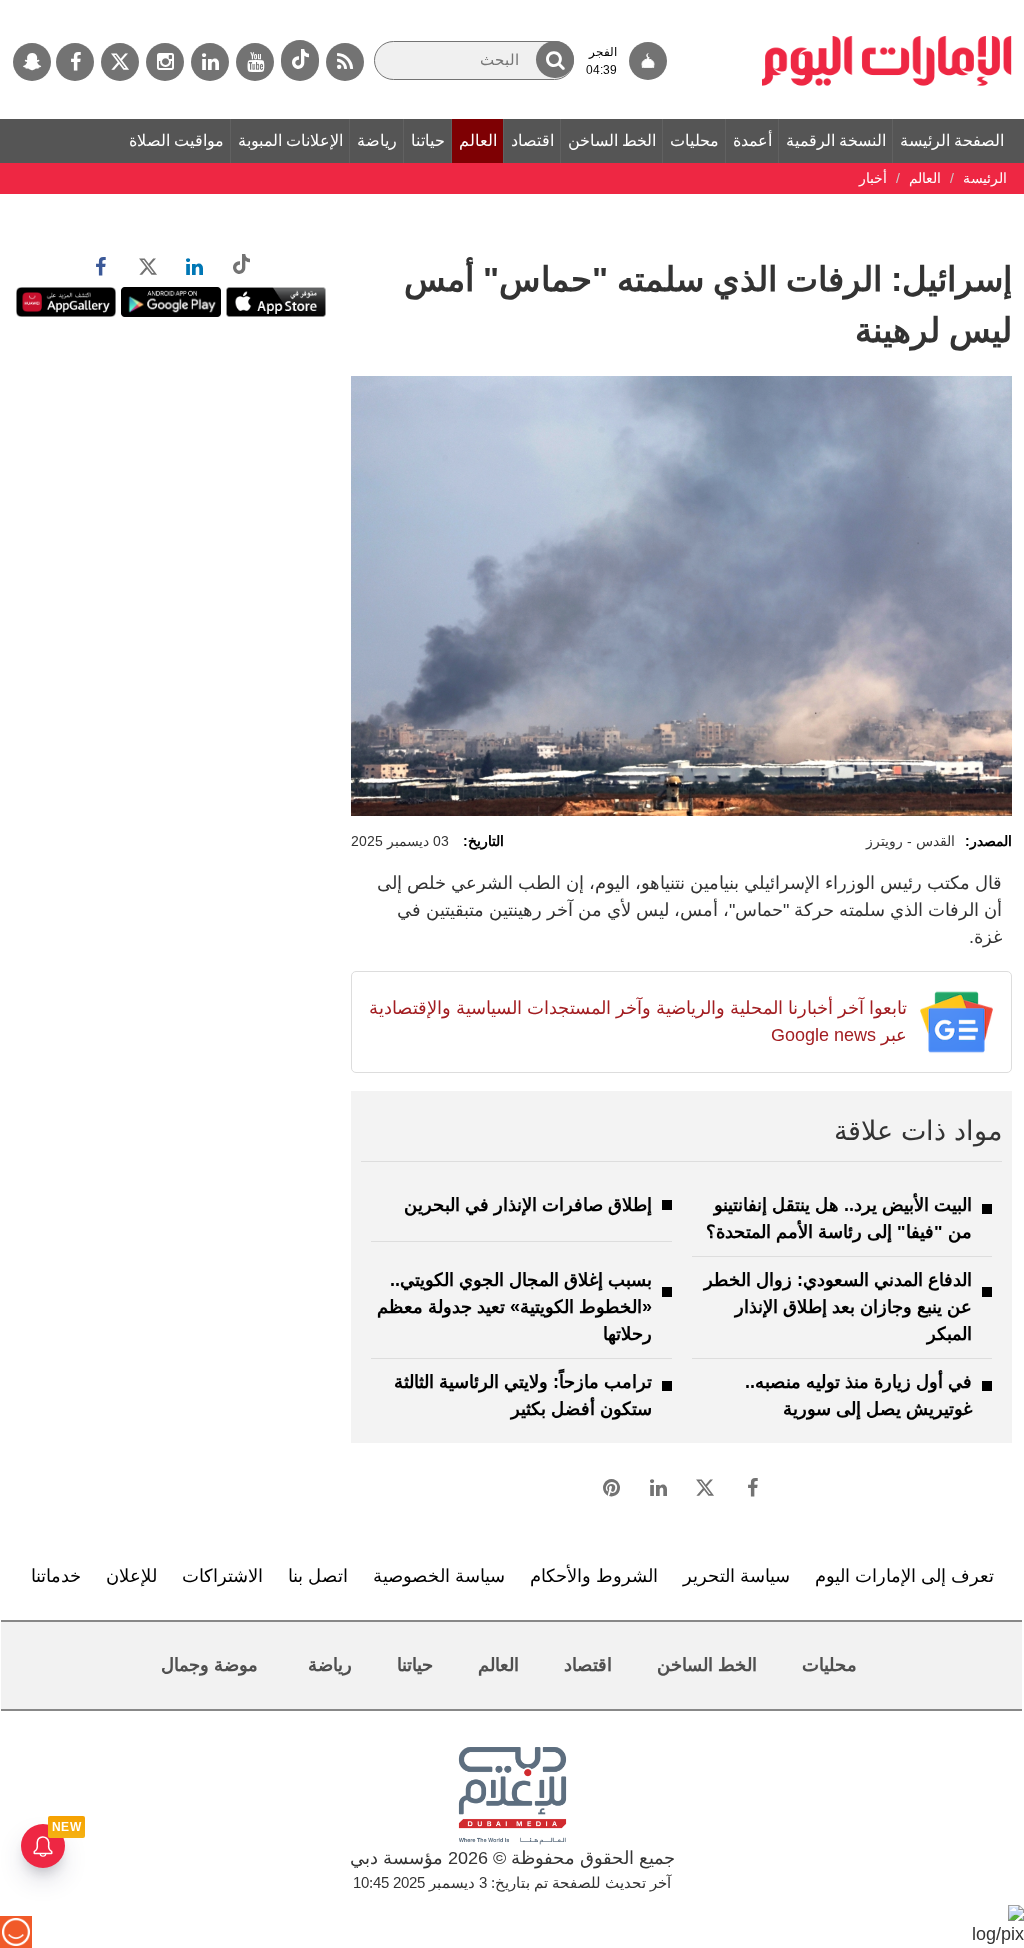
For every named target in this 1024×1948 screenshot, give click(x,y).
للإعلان (131, 1576)
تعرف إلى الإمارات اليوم (904, 1576)
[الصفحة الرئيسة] (887, 10)
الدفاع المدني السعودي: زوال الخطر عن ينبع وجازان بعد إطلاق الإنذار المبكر (838, 1307)
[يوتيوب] (255, 62)
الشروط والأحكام (594, 1576)
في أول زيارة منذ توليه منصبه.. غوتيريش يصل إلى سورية (858, 1395)
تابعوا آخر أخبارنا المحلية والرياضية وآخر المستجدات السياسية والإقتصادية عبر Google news (637, 1021)
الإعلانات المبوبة (290, 140)
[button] (555, 59)
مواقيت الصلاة (176, 140)
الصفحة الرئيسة (952, 140)
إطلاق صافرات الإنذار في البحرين (528, 1205)
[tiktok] (300, 60)
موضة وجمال (209, 1665)
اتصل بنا (318, 1576)
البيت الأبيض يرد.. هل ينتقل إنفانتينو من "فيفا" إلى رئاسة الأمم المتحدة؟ (839, 1218)
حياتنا (428, 140)
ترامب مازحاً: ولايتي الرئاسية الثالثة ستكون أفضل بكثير (523, 1395)
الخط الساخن (612, 140)
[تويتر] (120, 62)
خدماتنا (56, 1576)
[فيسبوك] (75, 62)
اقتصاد (532, 140)
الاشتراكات (222, 1576)
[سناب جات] (32, 62)
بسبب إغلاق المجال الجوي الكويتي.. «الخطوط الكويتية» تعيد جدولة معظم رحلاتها (514, 1307)
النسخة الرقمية (836, 140)
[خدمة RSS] (345, 62)
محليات (694, 140)
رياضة (377, 140)
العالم (478, 140)
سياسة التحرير (736, 1576)
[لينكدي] (210, 62)
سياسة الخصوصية (439, 1576)
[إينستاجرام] (165, 62)
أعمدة (752, 140)
